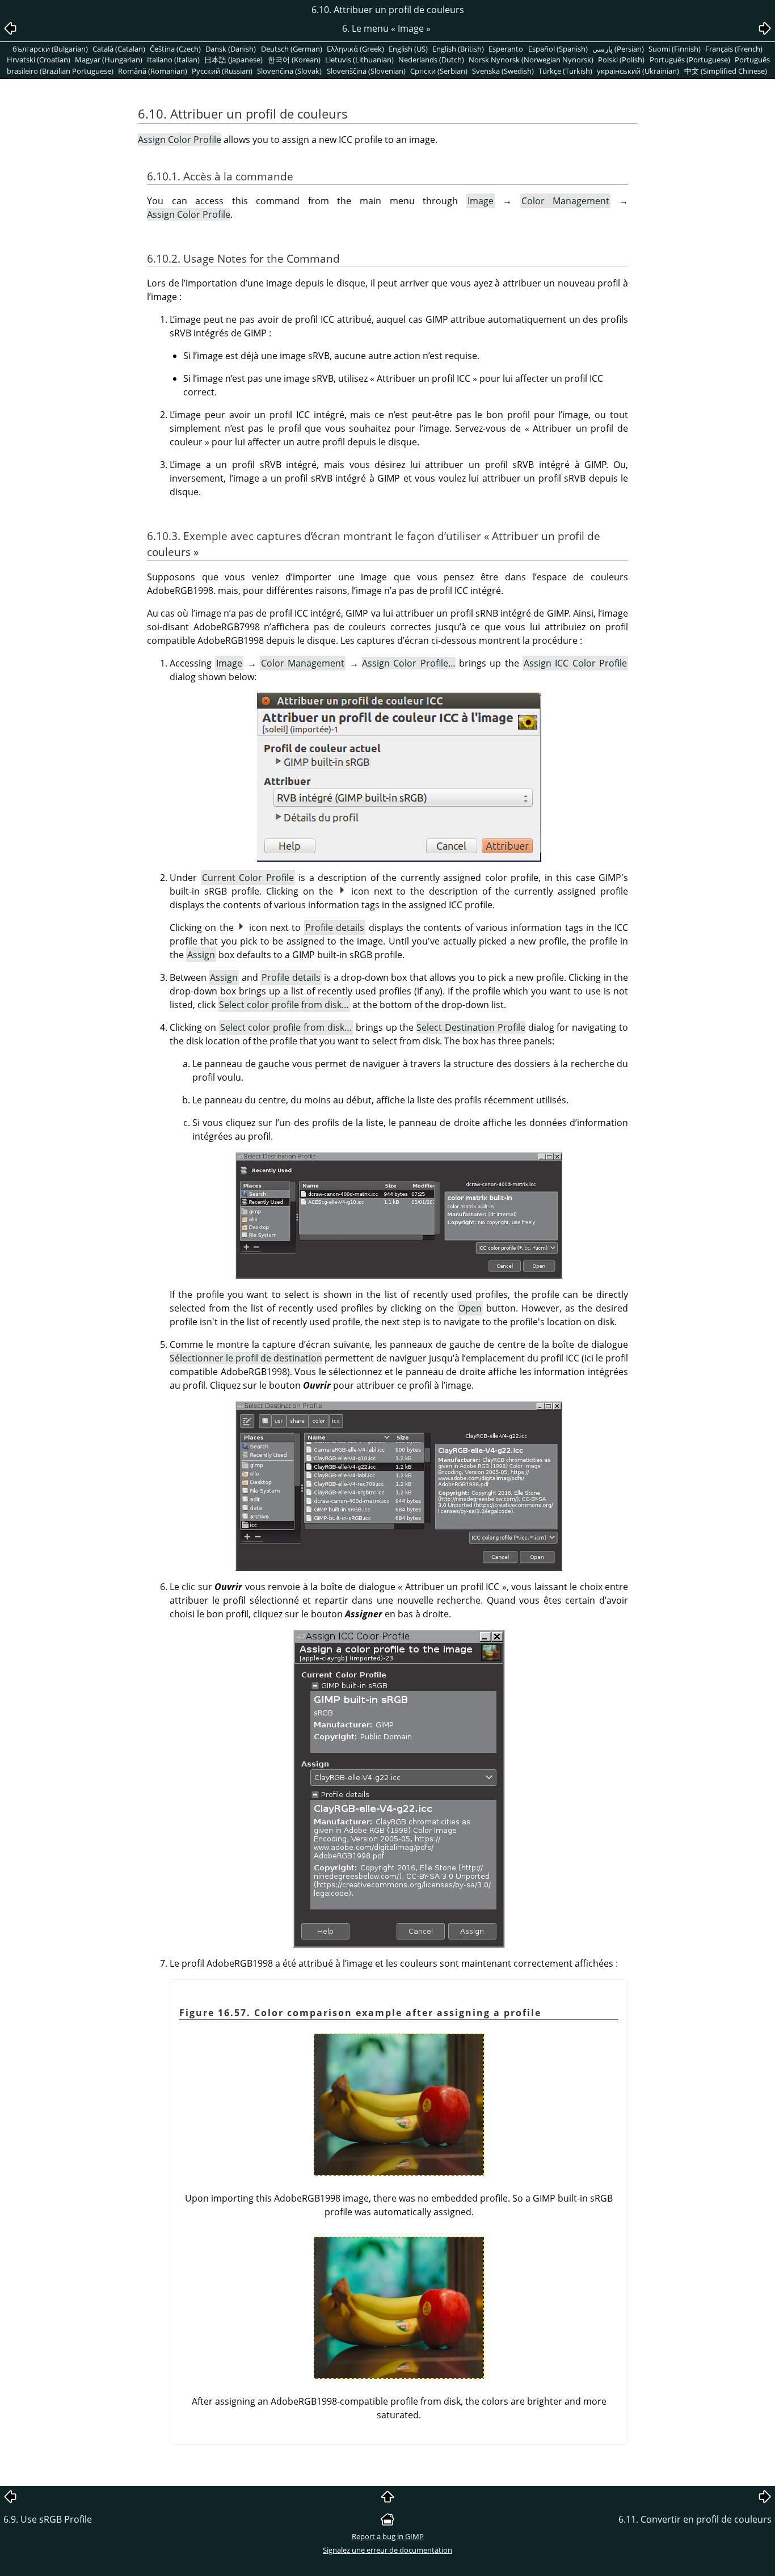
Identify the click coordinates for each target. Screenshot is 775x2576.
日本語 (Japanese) (233, 60)
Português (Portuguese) (690, 60)
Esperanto (506, 49)
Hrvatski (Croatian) (39, 60)
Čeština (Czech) (175, 49)
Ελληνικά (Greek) (355, 49)
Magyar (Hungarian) (109, 60)
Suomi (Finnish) (675, 49)
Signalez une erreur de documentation (387, 2550)
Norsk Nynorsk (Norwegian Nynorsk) (531, 60)
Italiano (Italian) (173, 60)
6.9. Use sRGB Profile (48, 2519)
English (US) (408, 49)
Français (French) (734, 49)
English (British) (458, 49)
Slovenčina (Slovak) (289, 71)
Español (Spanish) (558, 49)
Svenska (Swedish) (503, 71)
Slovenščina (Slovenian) (366, 71)
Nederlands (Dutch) (431, 60)
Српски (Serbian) (439, 71)
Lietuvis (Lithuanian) (359, 60)
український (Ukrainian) (638, 71)
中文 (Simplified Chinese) (726, 71)
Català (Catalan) (119, 49)
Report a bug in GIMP (388, 2536)
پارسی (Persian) (618, 49)
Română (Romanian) (153, 71)
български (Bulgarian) (50, 49)
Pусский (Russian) (222, 71)
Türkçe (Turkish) (565, 71)
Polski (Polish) (621, 60)
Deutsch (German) (292, 49)
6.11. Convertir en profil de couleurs (695, 2519)
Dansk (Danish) (231, 49)
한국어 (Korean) (294, 60)
